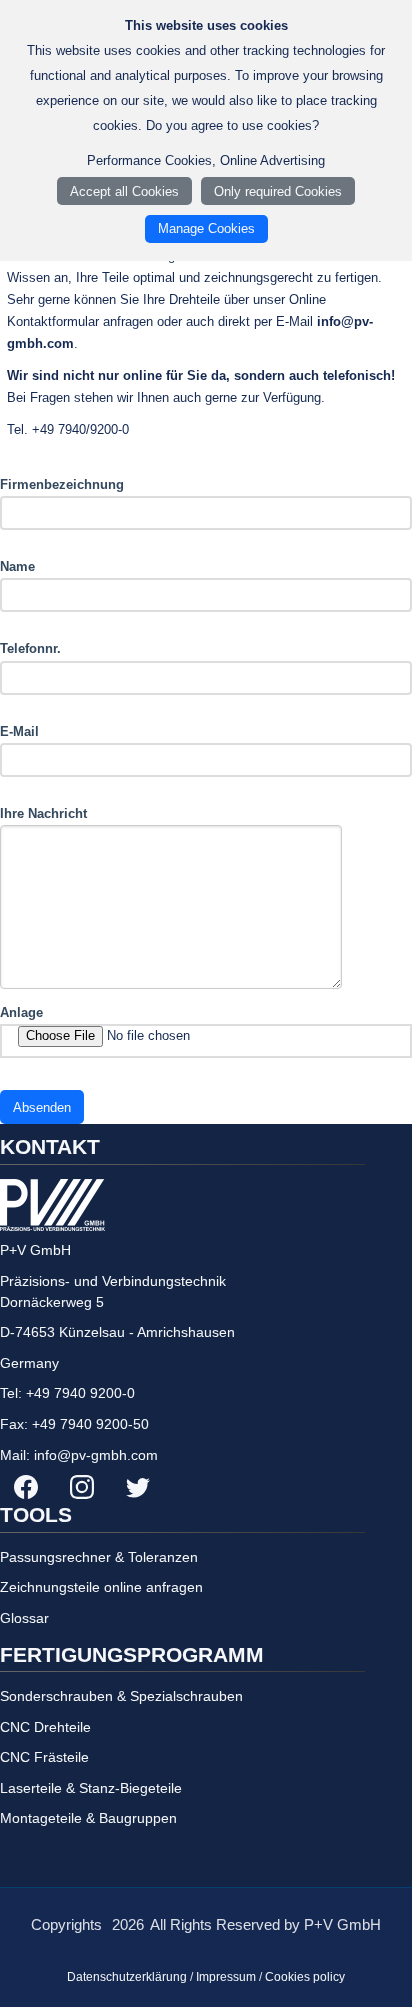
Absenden (42, 1107)
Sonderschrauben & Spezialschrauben (121, 1696)
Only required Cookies (278, 191)
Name (17, 566)
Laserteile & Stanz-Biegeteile (91, 1788)
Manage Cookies (206, 228)
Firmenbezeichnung (62, 484)
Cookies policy (305, 1977)
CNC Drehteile (45, 1727)
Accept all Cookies (124, 191)
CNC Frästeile (44, 1757)
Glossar (24, 1618)
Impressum (226, 1977)
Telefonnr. (30, 648)
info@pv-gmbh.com (96, 1455)
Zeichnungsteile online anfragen (101, 1587)
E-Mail (19, 731)
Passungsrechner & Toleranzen (99, 1557)
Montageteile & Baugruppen (88, 1818)
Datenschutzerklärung (127, 1977)
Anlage (21, 1012)
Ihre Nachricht (43, 813)
